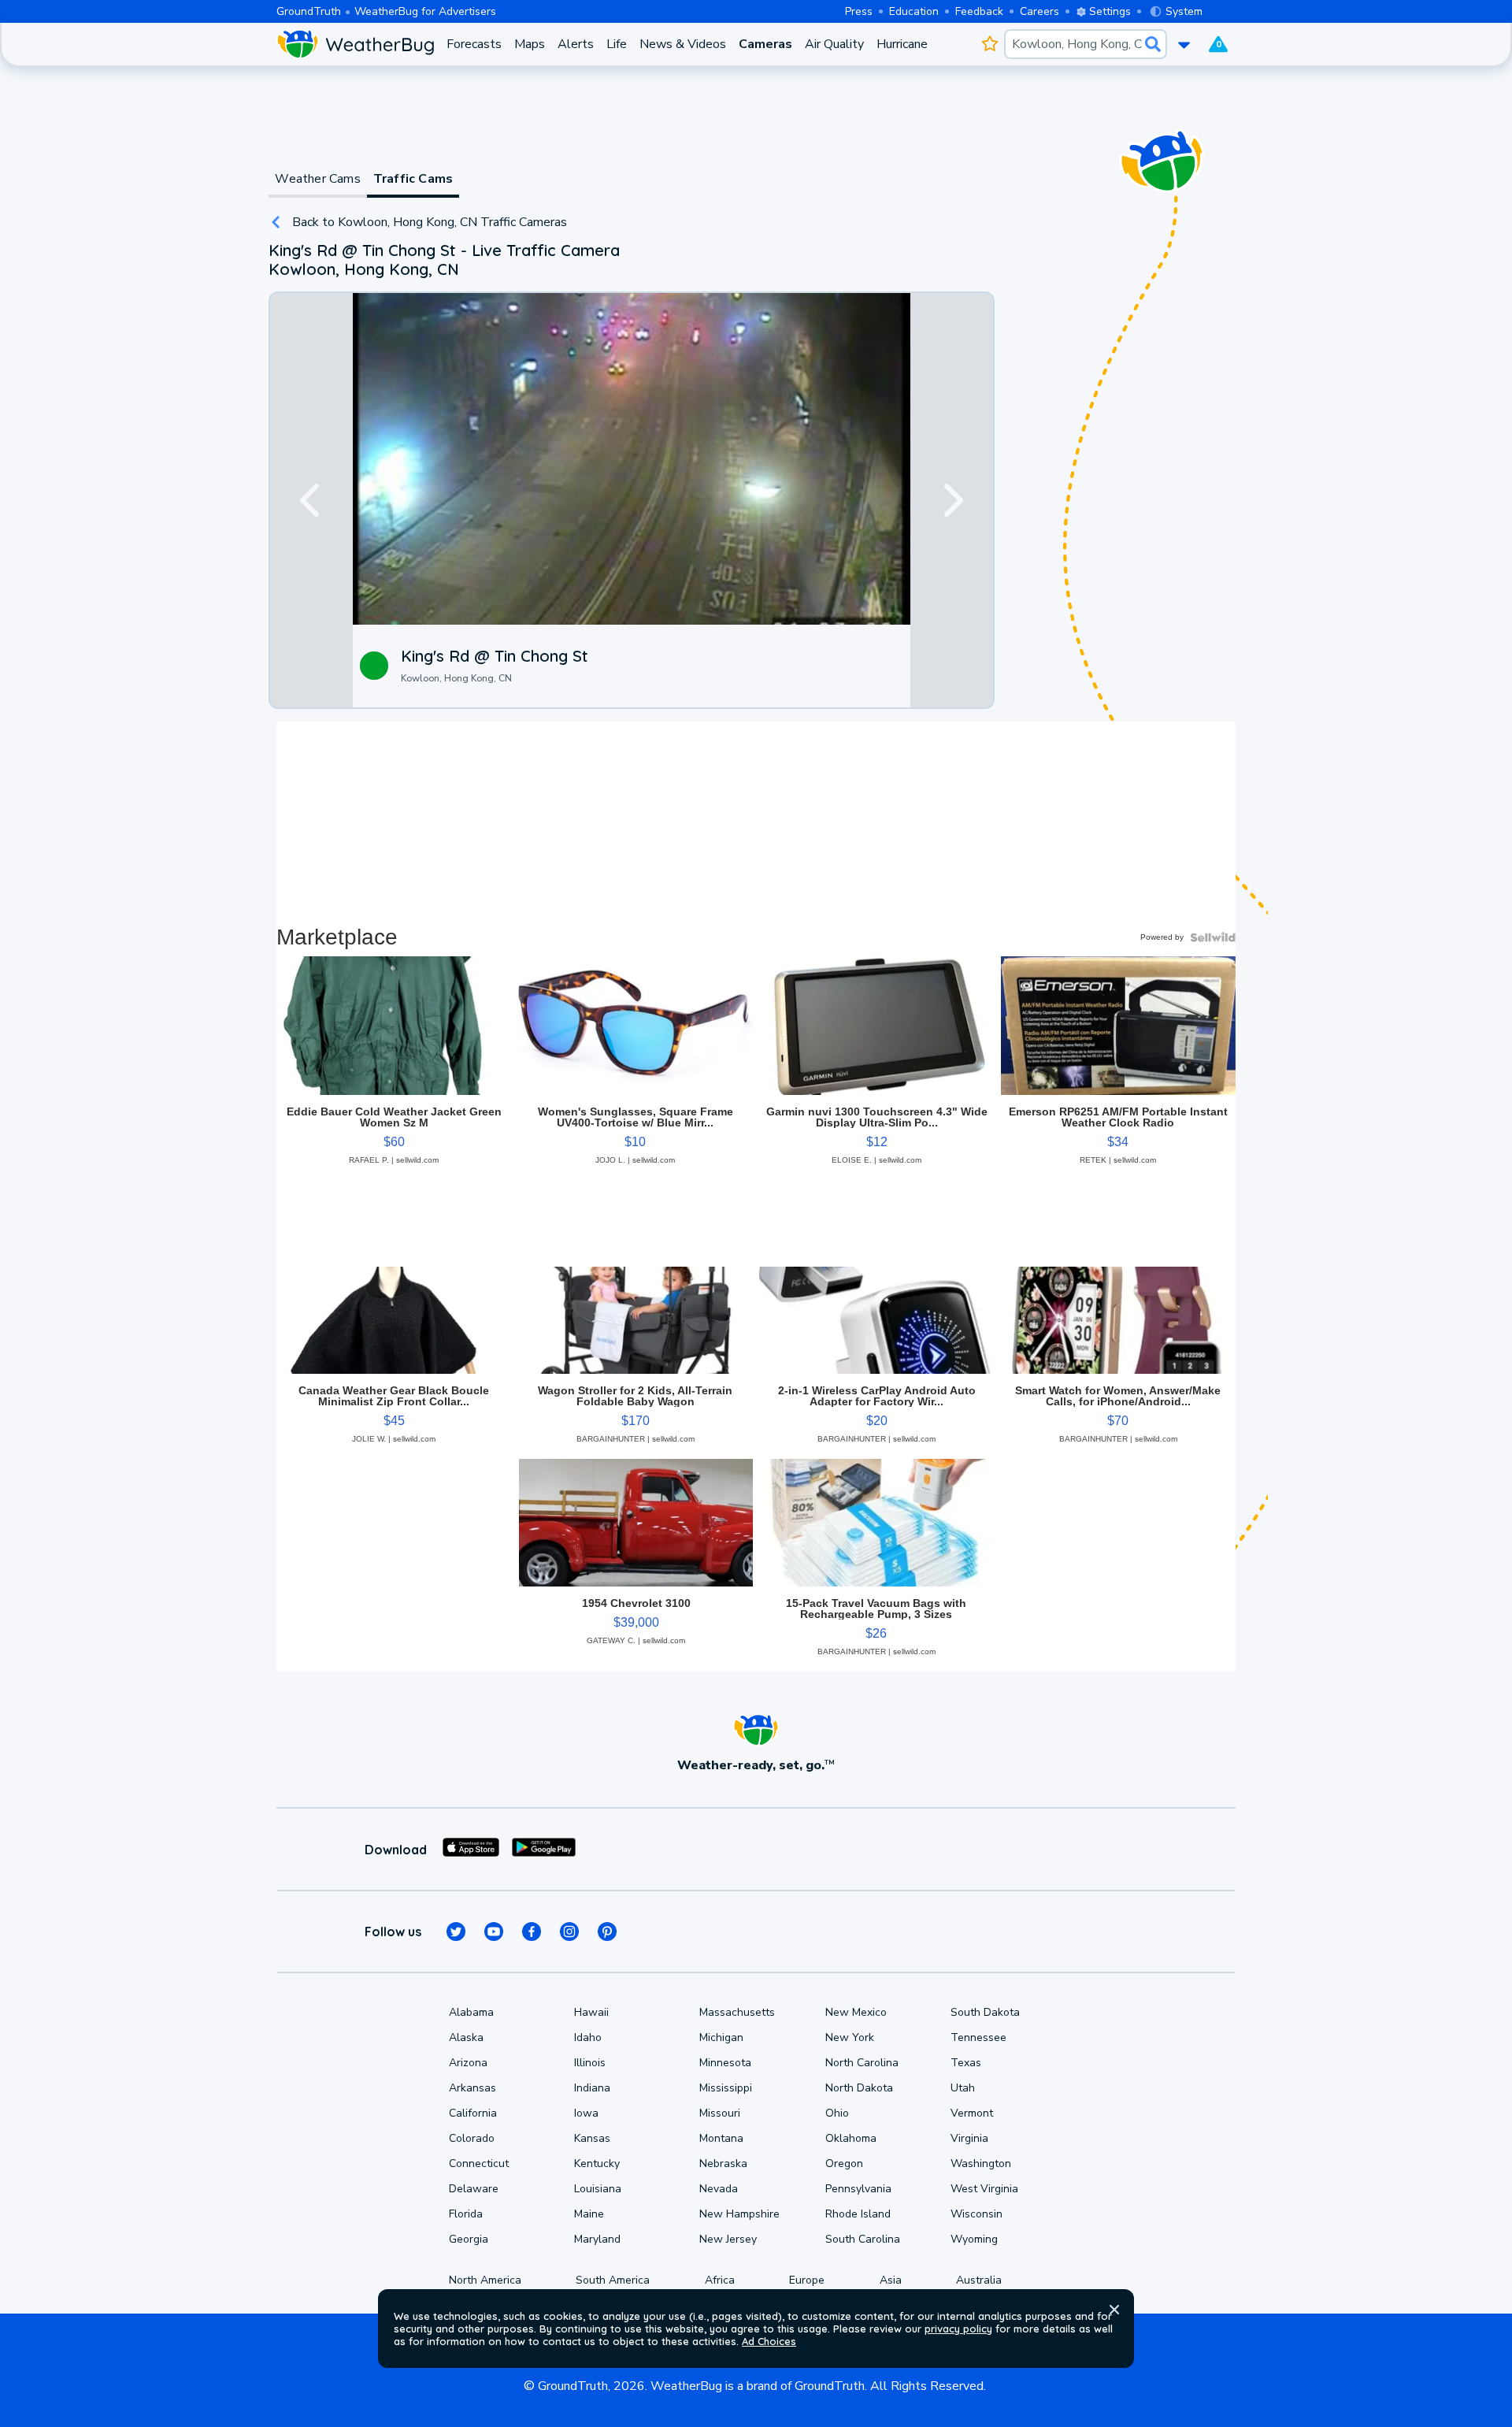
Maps (530, 44)
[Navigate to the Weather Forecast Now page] (355, 44)
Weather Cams (317, 179)
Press (859, 11)
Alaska (466, 2037)
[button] (1114, 2310)
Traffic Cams (413, 179)
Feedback (979, 11)
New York (850, 2037)
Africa (720, 2280)
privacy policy (958, 2329)
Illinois (590, 2063)
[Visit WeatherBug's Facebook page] (532, 1932)
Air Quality (834, 44)
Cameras (765, 44)
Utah (963, 2088)
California (473, 2113)
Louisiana (598, 2189)
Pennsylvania (858, 2189)
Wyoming (974, 2239)
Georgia (469, 2239)
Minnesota (725, 2063)
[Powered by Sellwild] (1213, 937)
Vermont (972, 2113)
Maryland (597, 2239)
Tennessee (978, 2037)
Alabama (471, 2012)
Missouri (720, 2113)
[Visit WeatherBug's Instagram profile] (569, 1932)
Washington (981, 2164)
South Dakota (985, 2012)
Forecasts (474, 44)
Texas (966, 2063)
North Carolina (862, 2063)
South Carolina (863, 2239)
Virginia (969, 2138)
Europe (807, 2280)
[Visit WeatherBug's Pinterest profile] (607, 1932)
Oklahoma (851, 2138)
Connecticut (479, 2164)
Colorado (472, 2138)
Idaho (588, 2037)
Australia (979, 2280)
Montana (721, 2138)
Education (914, 11)
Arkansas (472, 2088)
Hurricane (902, 44)
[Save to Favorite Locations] (989, 44)
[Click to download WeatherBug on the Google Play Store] (544, 1850)
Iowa (586, 2113)
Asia (891, 2280)
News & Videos (683, 44)
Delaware (474, 2189)
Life (617, 44)
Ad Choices (769, 2341)
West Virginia (984, 2189)
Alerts (576, 44)
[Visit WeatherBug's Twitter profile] (456, 1932)
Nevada (719, 2189)
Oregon (844, 2164)
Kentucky (597, 2164)
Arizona (468, 2063)
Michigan (721, 2037)
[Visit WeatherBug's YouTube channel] (494, 1932)
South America (613, 2280)
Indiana (592, 2088)
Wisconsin (976, 2214)
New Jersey (728, 2239)
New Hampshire (739, 2214)
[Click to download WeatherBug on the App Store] (471, 1850)
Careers (1039, 11)
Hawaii (591, 2012)
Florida (466, 2214)
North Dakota (859, 2088)
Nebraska (723, 2164)
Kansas (592, 2138)
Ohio (837, 2113)
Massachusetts (737, 2012)
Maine (589, 2214)
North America (485, 2280)
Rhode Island (858, 2214)
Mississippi (726, 2088)
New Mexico (856, 2012)
